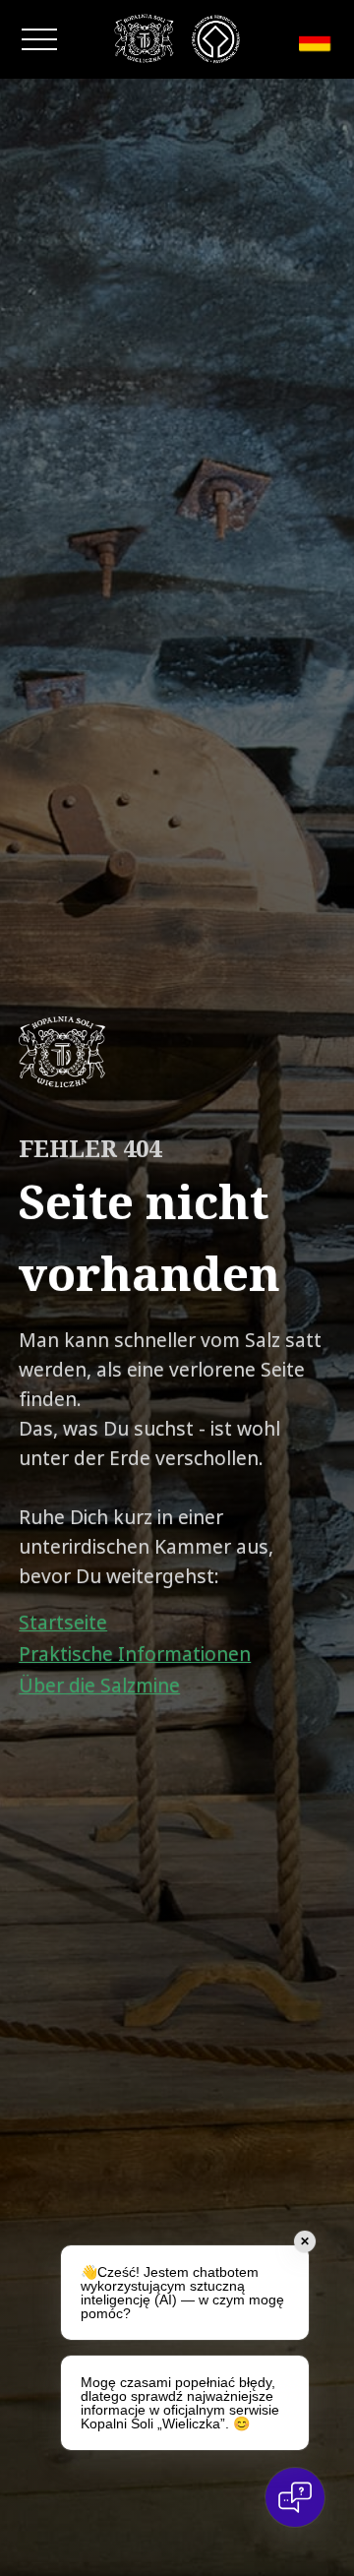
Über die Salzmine (99, 1686)
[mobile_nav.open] (39, 39)
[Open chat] (295, 2497)
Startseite (63, 1623)
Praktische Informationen (135, 1654)
